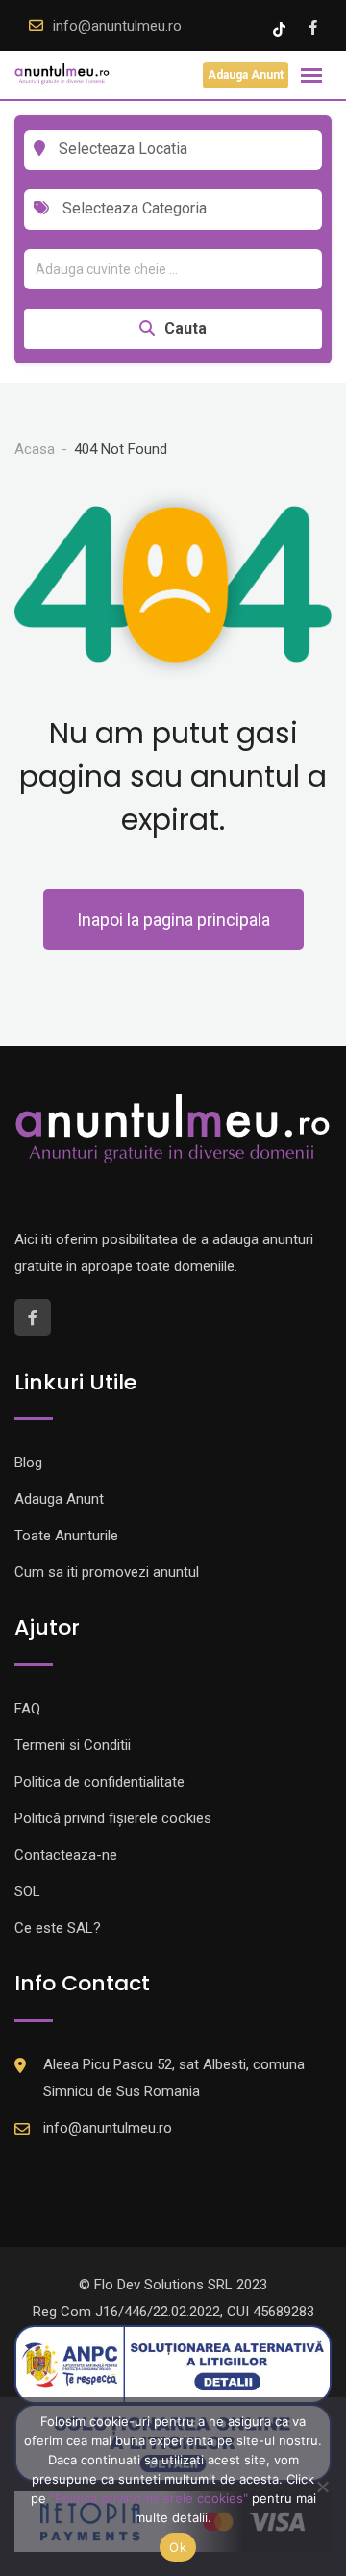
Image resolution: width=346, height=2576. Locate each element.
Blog (28, 1463)
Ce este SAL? (58, 1928)
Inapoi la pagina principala (173, 920)
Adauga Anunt (246, 75)
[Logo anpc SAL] (173, 2363)
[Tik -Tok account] (281, 28)
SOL (27, 1891)
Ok (178, 2547)
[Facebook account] (313, 28)
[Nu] (322, 2487)
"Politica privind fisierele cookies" (149, 2498)
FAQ (27, 1709)
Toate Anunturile (66, 1536)
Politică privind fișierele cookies (113, 1818)
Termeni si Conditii (73, 1745)
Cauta (185, 328)
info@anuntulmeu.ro (117, 26)
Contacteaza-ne (66, 1855)
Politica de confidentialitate (99, 1782)
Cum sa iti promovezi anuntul (107, 1572)
